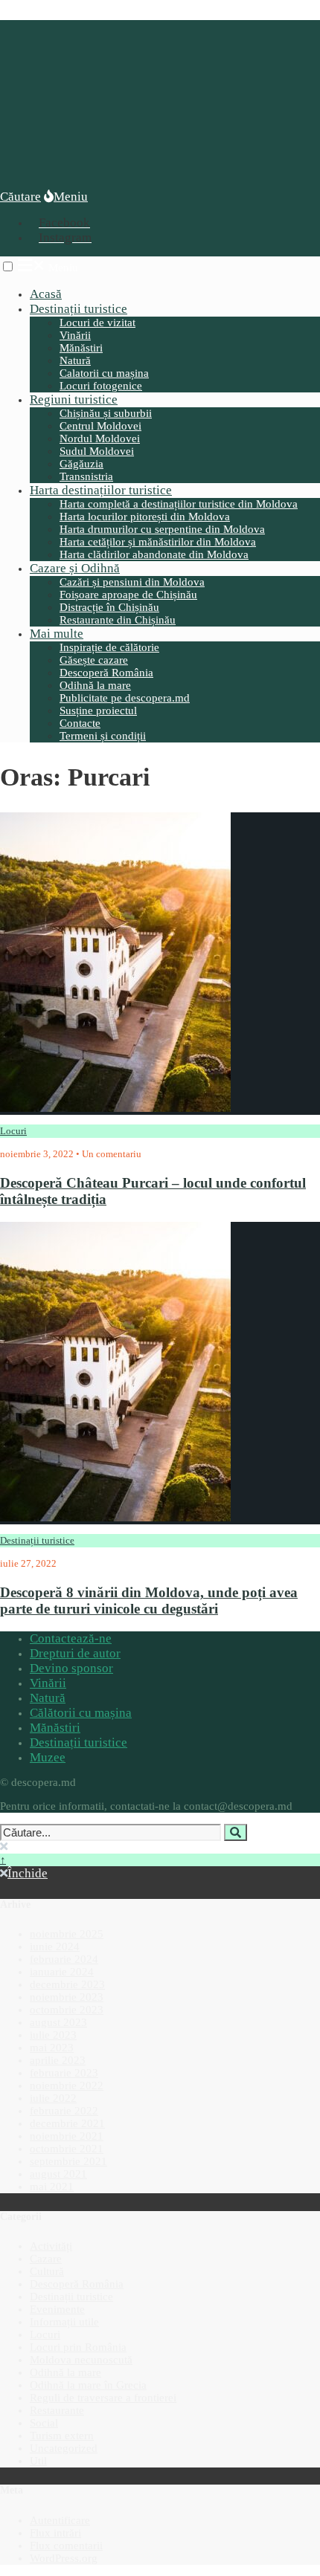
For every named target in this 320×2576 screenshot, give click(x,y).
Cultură (47, 2271)
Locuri (13, 1131)
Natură (75, 360)
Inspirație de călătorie (109, 647)
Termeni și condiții (103, 736)
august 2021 (58, 2174)
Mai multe (57, 634)
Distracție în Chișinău (109, 607)
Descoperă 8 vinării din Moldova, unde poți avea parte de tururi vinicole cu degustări (149, 1601)
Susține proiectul (98, 711)
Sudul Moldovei (97, 451)
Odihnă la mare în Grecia (88, 2385)
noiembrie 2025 (67, 1934)
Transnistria (86, 476)
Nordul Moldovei (100, 438)
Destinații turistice (79, 309)
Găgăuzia (81, 464)
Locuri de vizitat (97, 323)
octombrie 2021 (67, 2149)
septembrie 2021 (68, 2161)
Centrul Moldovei (100, 426)
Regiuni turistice (74, 399)
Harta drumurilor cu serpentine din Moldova (162, 529)
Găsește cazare (94, 660)
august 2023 (58, 2022)
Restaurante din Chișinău (118, 620)
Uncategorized (64, 2448)
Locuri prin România (78, 2347)
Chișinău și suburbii (106, 413)
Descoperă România (106, 673)
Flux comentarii (66, 2546)
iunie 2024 (55, 1946)
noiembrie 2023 (67, 1997)
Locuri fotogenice (101, 386)
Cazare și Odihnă (75, 568)
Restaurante (57, 2410)
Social (44, 2423)
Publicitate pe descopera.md (125, 698)
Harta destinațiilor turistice (101, 490)
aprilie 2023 (58, 2060)
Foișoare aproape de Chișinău (128, 595)
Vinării (75, 335)
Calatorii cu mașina (104, 373)
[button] (8, 266)
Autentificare (60, 2520)
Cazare (46, 2259)
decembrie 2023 (67, 1984)
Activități (51, 2246)
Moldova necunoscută (81, 2360)
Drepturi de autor (75, 1653)
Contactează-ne (71, 1638)
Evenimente (57, 2309)
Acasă (46, 294)
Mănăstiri (81, 348)
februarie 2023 (64, 2073)
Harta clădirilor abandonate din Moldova (154, 554)
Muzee (48, 1757)
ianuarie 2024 (62, 1972)
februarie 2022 (64, 2111)
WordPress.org (64, 2558)
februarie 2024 (64, 1959)
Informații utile (64, 2322)
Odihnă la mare (95, 685)
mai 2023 (52, 2048)
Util (38, 2461)
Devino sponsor (71, 1668)
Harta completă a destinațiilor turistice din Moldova (179, 504)
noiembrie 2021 (67, 2136)
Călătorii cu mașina (81, 1713)
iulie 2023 (53, 2035)
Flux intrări (55, 2533)
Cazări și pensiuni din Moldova (132, 582)
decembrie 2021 (67, 2123)
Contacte (80, 723)
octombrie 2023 (67, 2010)
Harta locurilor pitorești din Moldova (145, 517)
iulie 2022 (53, 2098)
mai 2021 (52, 2187)
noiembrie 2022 (67, 2085)
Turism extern (62, 2436)
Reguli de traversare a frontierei (103, 2398)
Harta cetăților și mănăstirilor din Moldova (158, 542)
